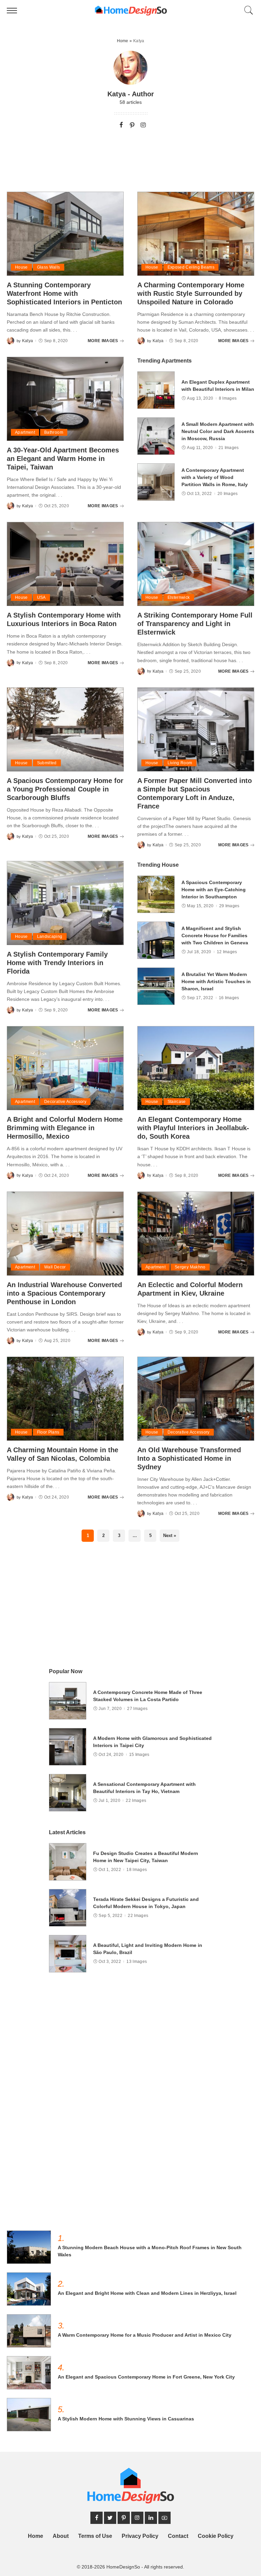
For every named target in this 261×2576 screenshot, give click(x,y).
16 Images (229, 998)
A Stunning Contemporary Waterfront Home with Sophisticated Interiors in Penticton (64, 293)
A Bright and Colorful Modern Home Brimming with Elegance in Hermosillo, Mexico (65, 1128)
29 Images (229, 906)
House (21, 267)
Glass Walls (49, 267)
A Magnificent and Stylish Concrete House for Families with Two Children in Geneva (215, 935)
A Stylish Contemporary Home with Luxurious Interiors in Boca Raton (64, 619)
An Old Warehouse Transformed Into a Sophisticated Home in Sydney (189, 1458)
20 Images (228, 494)
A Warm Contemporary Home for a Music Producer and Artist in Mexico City (145, 2335)
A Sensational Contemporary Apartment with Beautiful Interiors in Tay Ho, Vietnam (144, 1788)
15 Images (139, 1755)
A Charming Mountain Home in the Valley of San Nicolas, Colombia (63, 1454)
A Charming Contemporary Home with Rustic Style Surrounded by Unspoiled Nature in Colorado (191, 293)
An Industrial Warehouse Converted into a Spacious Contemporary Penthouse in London (64, 1293)
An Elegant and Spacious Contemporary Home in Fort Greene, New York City (146, 2377)
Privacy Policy (140, 2536)
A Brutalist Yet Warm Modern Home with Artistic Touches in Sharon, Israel (216, 981)
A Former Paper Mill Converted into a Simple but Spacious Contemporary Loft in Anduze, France (195, 793)
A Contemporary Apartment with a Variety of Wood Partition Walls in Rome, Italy (215, 477)
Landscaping (50, 937)
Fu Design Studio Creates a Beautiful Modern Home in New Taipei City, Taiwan (146, 1857)
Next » (170, 1535)
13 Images (137, 1962)
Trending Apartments (164, 361)
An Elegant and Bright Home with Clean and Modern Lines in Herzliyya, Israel (147, 2293)
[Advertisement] (130, 156)
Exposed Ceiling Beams (191, 267)
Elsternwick (179, 597)
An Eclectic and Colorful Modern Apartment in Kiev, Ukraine (190, 1289)
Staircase (177, 1102)
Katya (28, 341)
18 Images (137, 1870)
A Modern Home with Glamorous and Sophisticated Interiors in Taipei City (152, 1742)
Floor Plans (48, 1432)
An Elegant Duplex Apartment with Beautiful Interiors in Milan (218, 386)
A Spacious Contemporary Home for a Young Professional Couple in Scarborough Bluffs (65, 789)
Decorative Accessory (65, 1102)
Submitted (47, 763)
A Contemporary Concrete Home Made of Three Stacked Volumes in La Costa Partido (148, 1696)
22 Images (136, 1801)
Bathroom (54, 432)
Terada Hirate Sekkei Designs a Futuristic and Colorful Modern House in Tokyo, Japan (146, 1903)
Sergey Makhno (190, 1267)
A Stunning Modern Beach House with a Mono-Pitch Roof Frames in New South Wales (150, 2251)
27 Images (137, 1709)
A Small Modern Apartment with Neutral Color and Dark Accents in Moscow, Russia (218, 431)
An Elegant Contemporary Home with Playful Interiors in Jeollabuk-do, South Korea (193, 1128)
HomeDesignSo (123, 2567)
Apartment (25, 432)
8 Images (228, 398)
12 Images (227, 952)
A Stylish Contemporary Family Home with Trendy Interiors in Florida (57, 963)
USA (41, 597)
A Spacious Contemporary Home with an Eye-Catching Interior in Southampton (214, 890)
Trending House (158, 865)
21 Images (229, 448)
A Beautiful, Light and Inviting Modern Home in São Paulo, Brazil (148, 1949)
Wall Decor (55, 1267)
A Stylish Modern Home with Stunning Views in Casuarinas (126, 2419)
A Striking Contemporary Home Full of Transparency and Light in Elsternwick (195, 624)
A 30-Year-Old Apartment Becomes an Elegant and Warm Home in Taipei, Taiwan (63, 459)
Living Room (180, 763)
